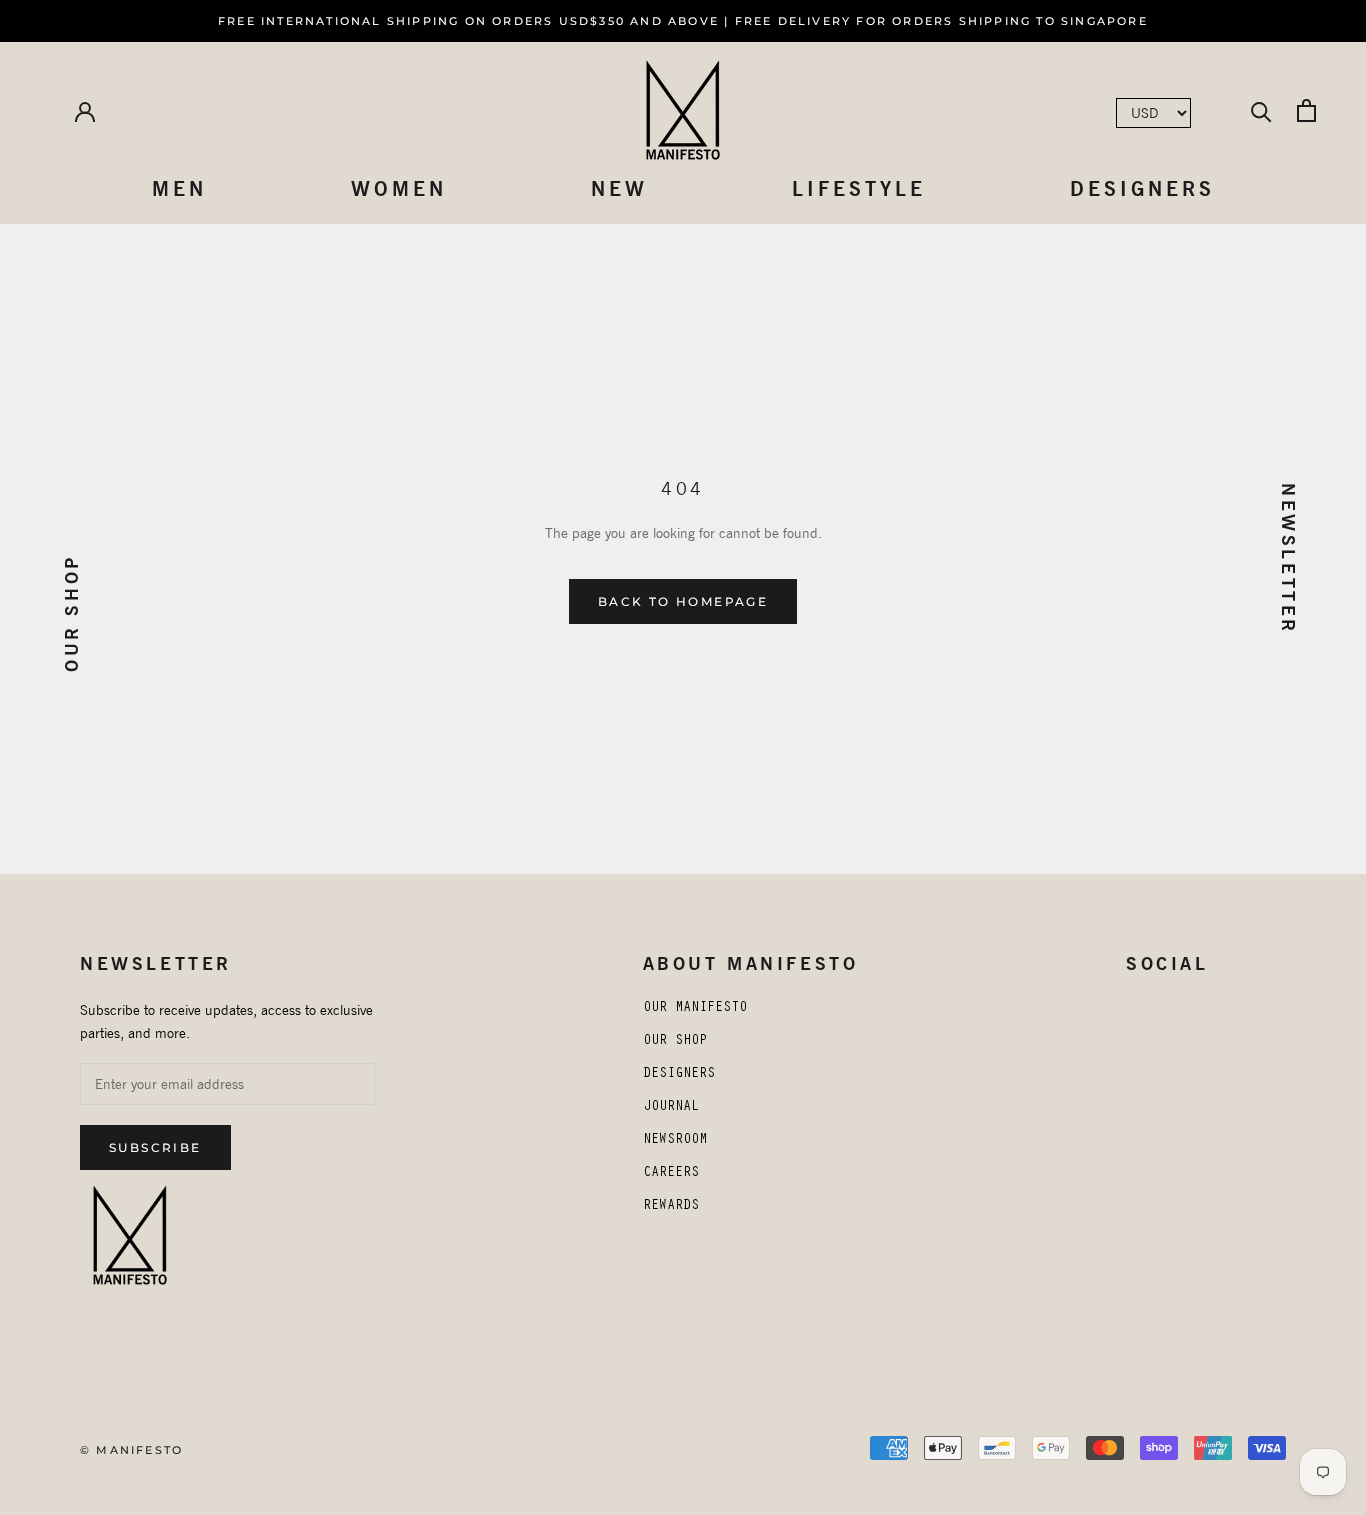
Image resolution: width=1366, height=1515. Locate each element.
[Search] (1261, 110)
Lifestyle (859, 189)
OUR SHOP (675, 1042)
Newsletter (1288, 559)
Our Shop (71, 613)
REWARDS (671, 1207)
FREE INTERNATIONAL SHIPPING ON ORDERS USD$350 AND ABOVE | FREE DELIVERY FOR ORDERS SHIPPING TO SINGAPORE (683, 21)
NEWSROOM (675, 1141)
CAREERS (671, 1174)
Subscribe (155, 1147)
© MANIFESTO (131, 1450)
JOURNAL (671, 1108)
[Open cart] (1306, 110)
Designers (1142, 189)
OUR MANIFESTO (695, 1009)
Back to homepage (683, 601)
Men (179, 189)
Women (399, 189)
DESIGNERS (679, 1075)
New (619, 189)
